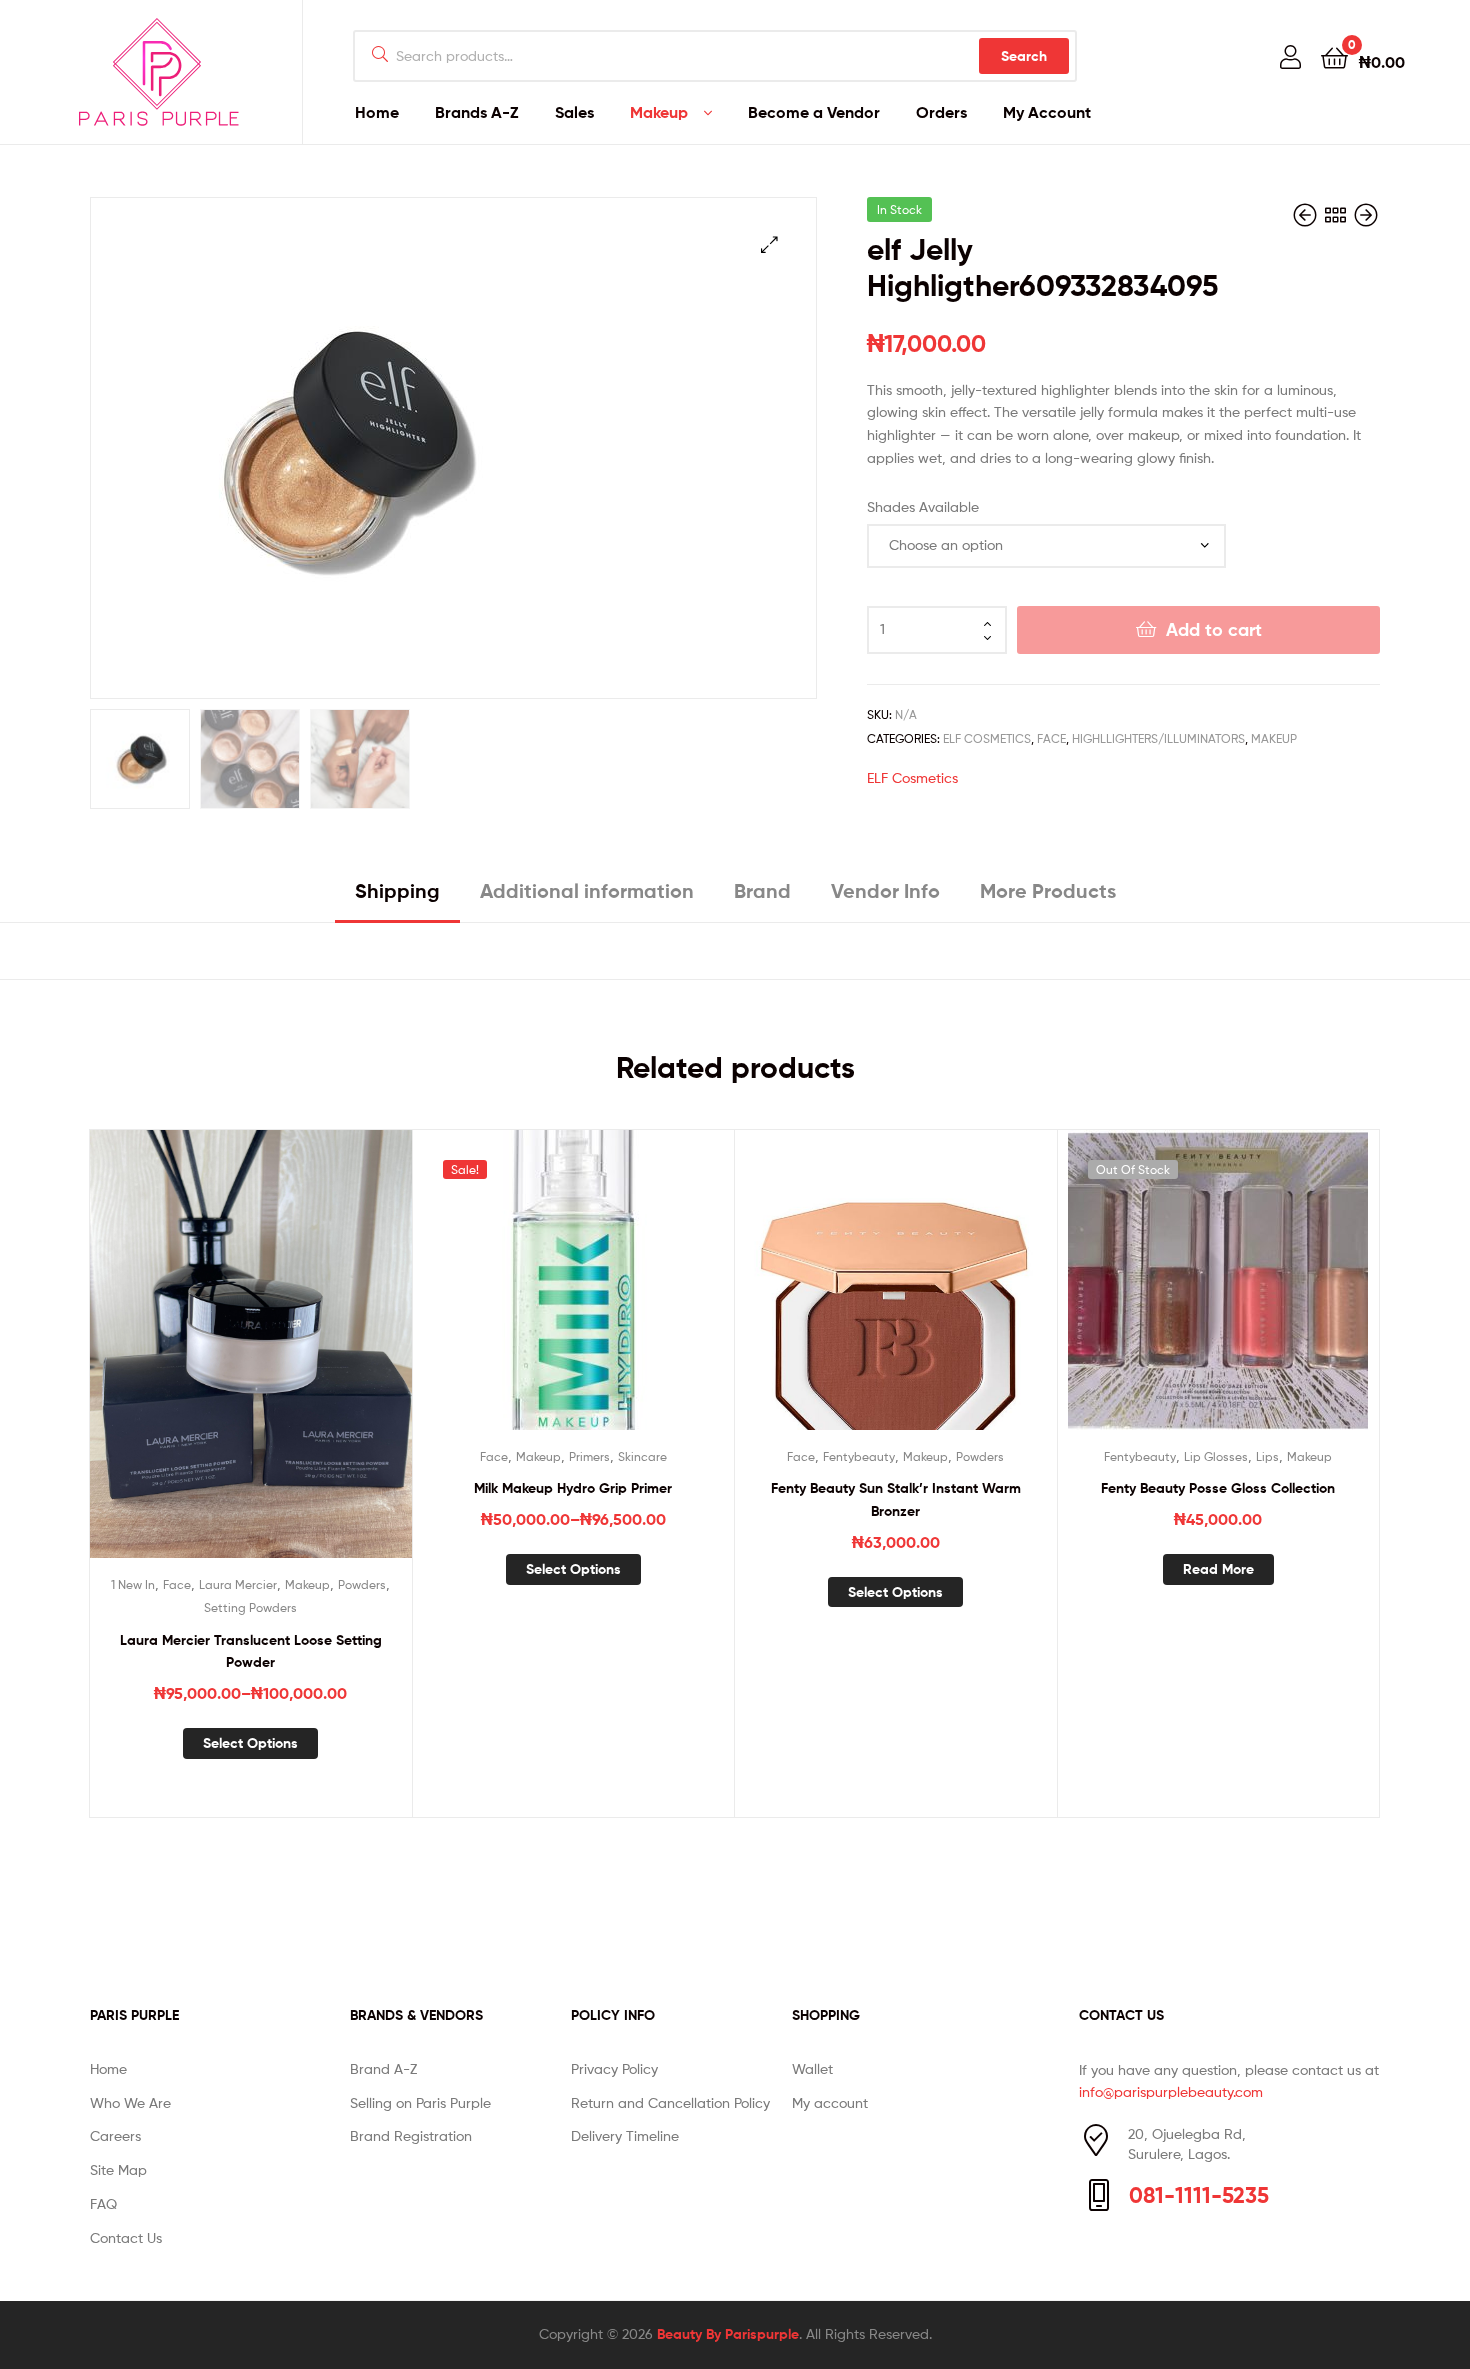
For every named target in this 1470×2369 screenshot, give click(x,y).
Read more (1218, 1569)
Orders (941, 112)
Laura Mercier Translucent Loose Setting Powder (251, 1651)
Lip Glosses (1216, 1456)
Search (1024, 56)
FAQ (103, 2203)
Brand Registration (411, 2135)
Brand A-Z (383, 2068)
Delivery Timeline (625, 2135)
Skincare (642, 1456)
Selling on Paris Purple (420, 2102)
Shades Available (923, 506)
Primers (589, 1456)
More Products (1048, 890)
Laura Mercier (238, 1584)
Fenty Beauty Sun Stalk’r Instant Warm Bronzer (896, 1499)
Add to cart (1214, 629)
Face (1051, 738)
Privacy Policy (614, 2068)
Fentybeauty (859, 1456)
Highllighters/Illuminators (1158, 738)
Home (377, 112)
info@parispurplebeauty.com (1171, 2091)
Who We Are (130, 2102)
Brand (762, 890)
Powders (362, 1584)
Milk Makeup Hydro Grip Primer (573, 1488)
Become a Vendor (814, 112)
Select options (250, 1743)
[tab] (397, 898)
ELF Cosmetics (987, 738)
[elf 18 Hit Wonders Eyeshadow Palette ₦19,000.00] (1366, 215)
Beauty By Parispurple (728, 2334)
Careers (115, 2135)
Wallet (812, 2068)
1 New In (133, 1584)
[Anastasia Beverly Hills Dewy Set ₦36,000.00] (1307, 215)
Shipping (397, 890)
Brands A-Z (477, 112)
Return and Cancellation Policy (670, 2102)
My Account (1047, 112)
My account (830, 2102)
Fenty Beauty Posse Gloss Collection (1218, 1488)
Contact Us (126, 2237)
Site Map (118, 2169)
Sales (574, 112)
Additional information (587, 890)
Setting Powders (250, 1607)
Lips (1267, 1456)
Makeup (659, 112)
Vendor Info (885, 890)
